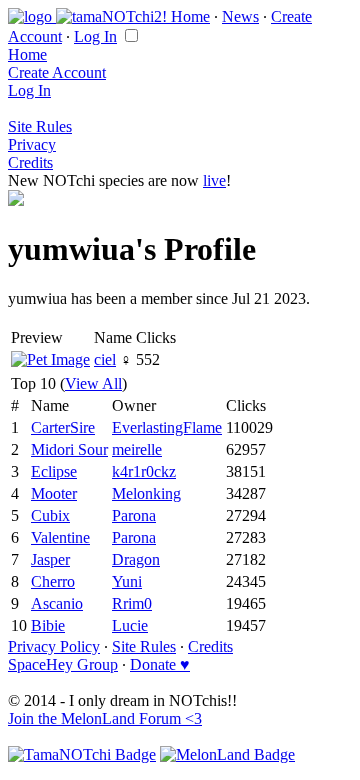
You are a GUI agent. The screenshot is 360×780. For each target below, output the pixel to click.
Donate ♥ (160, 664)
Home (190, 16)
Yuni (127, 581)
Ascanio (57, 603)
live (214, 180)
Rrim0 (132, 603)
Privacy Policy (54, 646)
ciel (105, 359)
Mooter (54, 493)
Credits (30, 162)
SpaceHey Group (63, 664)
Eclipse (54, 471)
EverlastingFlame (167, 427)
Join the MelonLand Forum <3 (105, 718)
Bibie (48, 625)
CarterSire (63, 427)
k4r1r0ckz (144, 471)
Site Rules (40, 126)
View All (93, 383)
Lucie (130, 625)
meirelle (137, 449)
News (240, 16)
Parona (134, 515)
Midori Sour (69, 449)
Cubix (50, 515)
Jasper (50, 559)
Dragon (136, 559)
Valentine (60, 537)
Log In (95, 36)
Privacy (32, 144)
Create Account (57, 72)
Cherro (53, 581)
